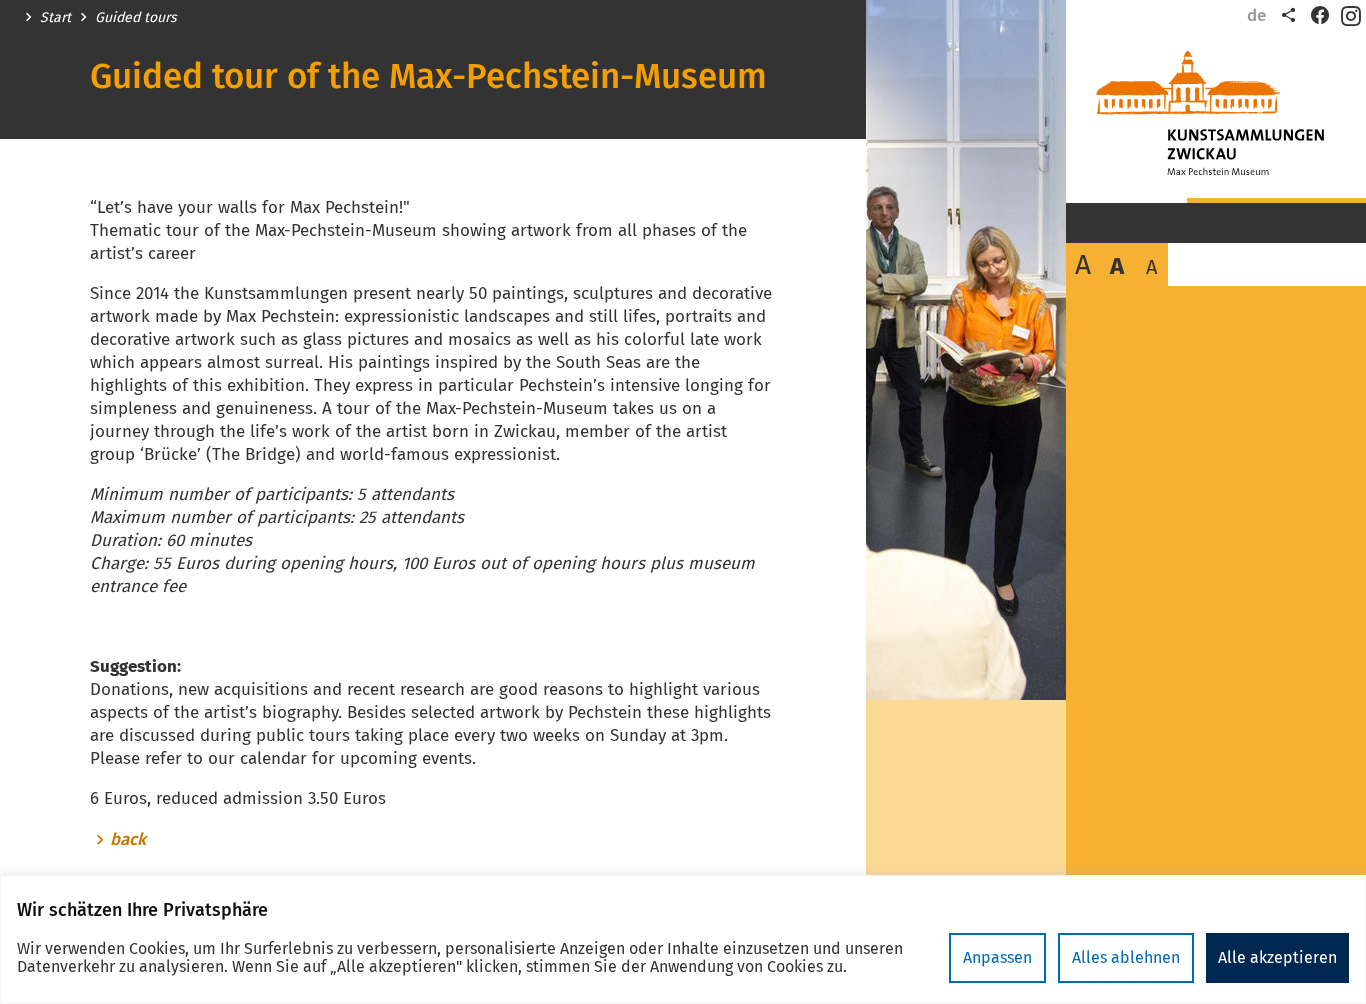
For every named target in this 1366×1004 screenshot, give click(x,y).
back (128, 840)
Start (55, 18)
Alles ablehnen (1126, 957)
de (1256, 15)
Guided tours (136, 18)
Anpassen (997, 957)
